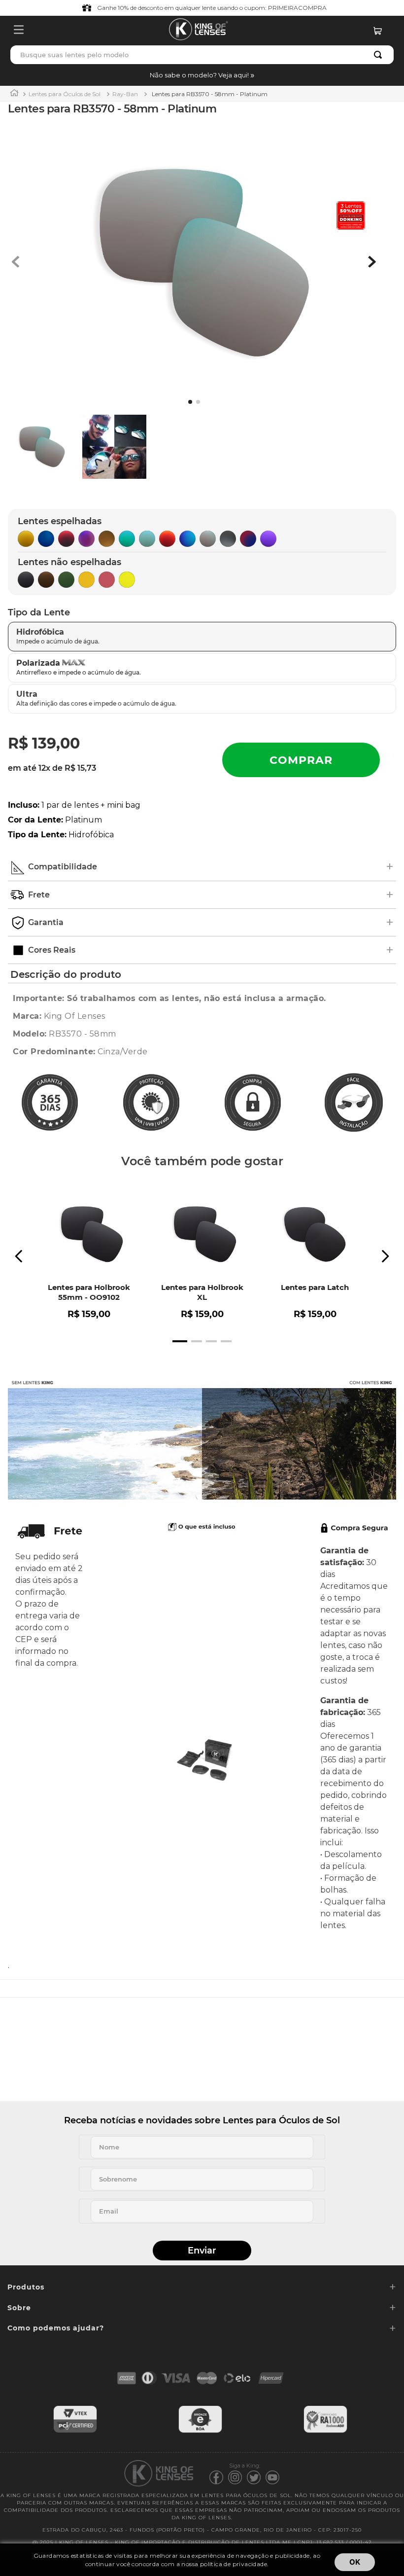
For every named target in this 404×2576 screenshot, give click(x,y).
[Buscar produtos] (380, 55)
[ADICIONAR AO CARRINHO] (301, 760)
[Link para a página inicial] (14, 94)
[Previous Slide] (19, 1256)
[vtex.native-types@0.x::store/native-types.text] (75, 2431)
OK (355, 2562)
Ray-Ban (125, 94)
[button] (202, 75)
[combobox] (202, 55)
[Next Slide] (385, 1256)
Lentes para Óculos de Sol (65, 94)
